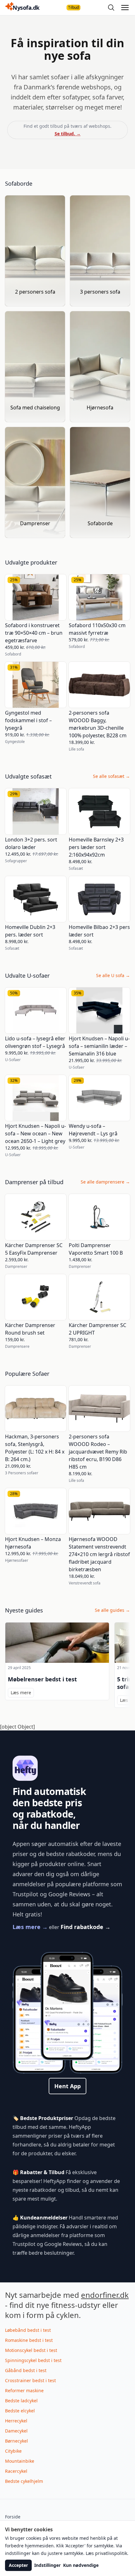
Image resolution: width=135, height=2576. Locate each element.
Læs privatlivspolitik (106, 2553)
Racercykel (16, 2471)
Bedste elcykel (20, 2411)
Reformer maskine (24, 2390)
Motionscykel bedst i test (31, 2350)
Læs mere (30, 1927)
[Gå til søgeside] (111, 8)
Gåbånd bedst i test (26, 2370)
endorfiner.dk (105, 2295)
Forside (13, 2517)
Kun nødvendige (81, 2565)
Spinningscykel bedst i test (33, 2360)
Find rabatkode (86, 1927)
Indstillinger (47, 2565)
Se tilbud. (68, 134)
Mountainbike (20, 2461)
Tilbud (73, 7)
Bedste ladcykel (21, 2401)
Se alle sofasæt (111, 776)
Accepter (18, 2565)
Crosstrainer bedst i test (30, 2380)
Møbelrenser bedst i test (42, 1679)
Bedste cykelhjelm (24, 2481)
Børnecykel (16, 2441)
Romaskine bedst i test (29, 2340)
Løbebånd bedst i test (28, 2330)
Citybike (13, 2451)
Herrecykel (16, 2421)
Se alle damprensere (105, 1182)
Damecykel (16, 2431)
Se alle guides (112, 1610)
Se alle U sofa (113, 975)
